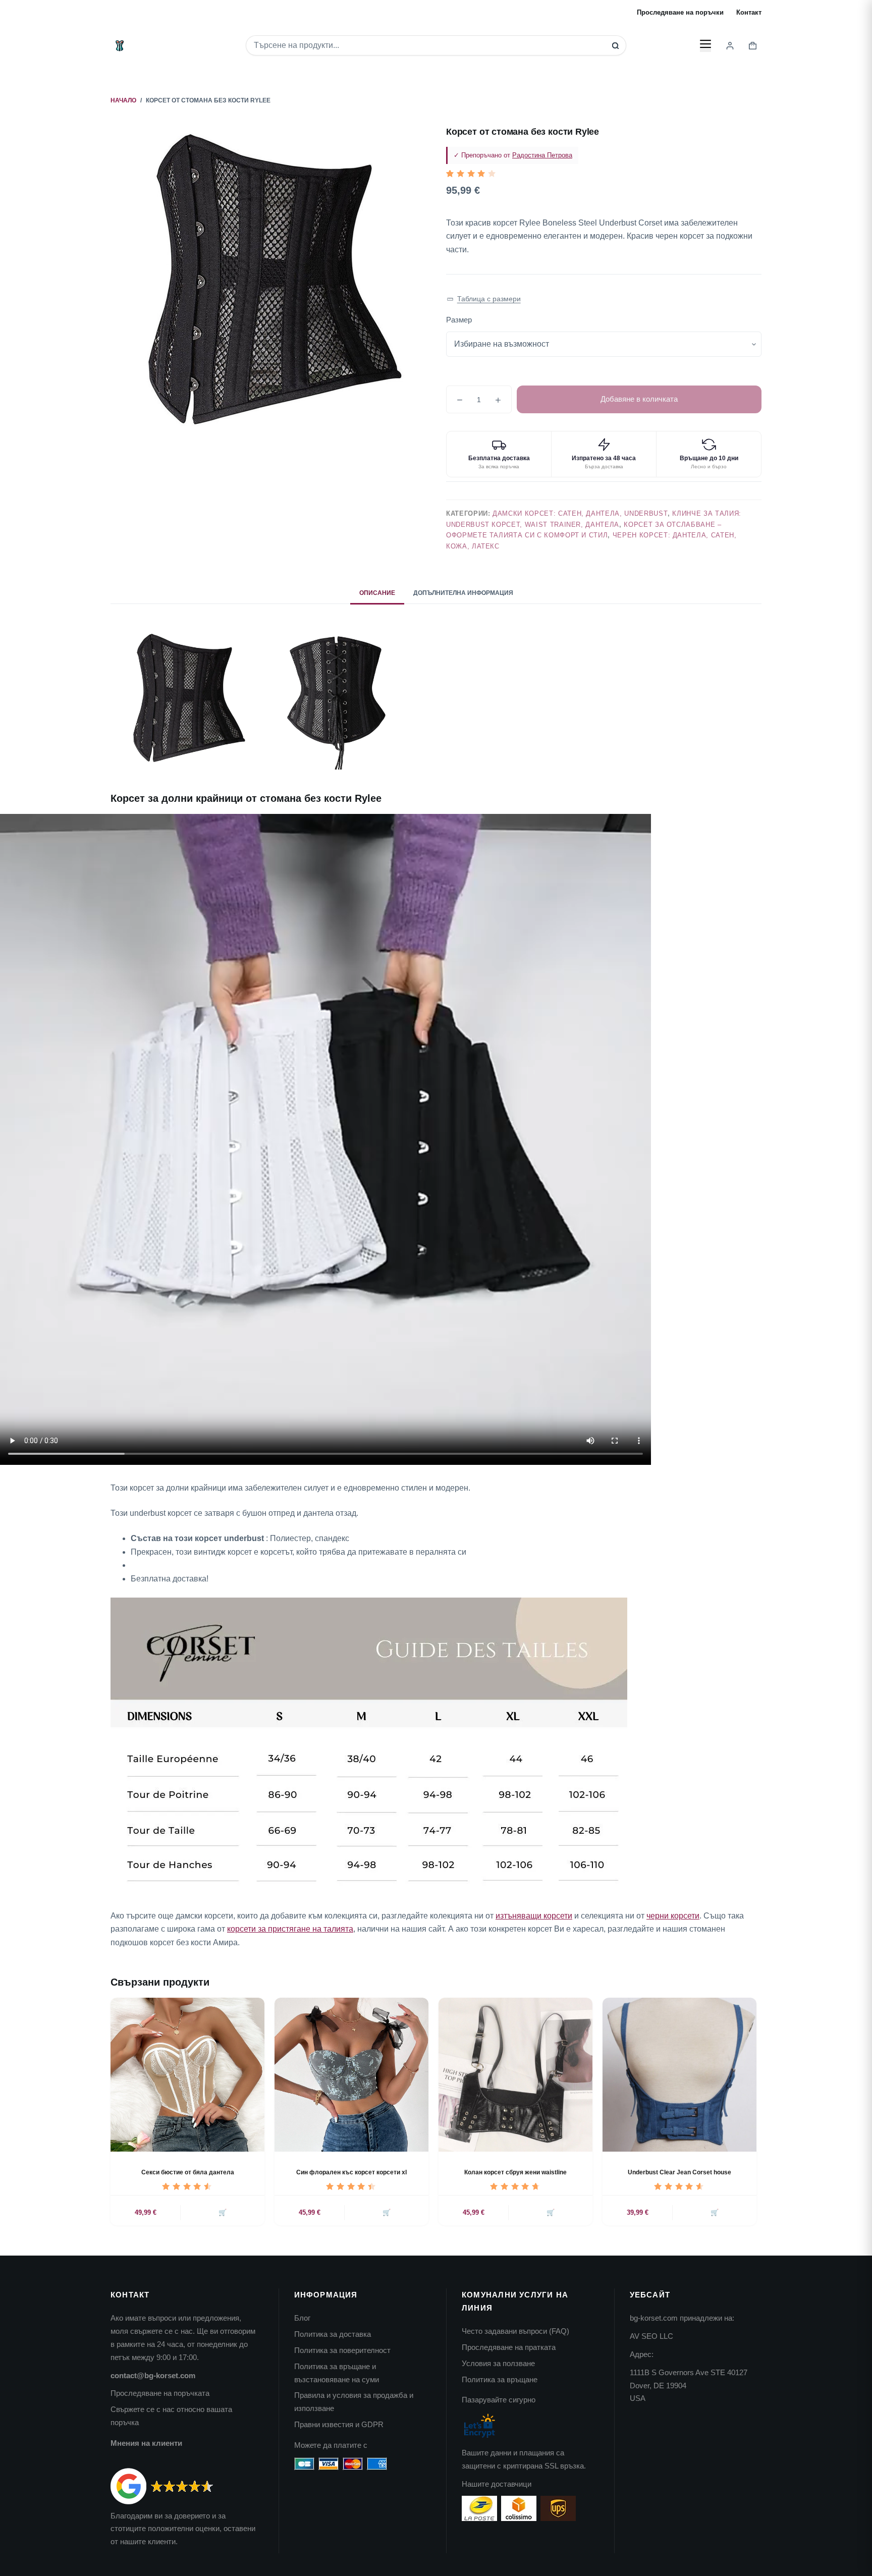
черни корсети (673, 1916)
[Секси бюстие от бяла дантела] (187, 2075)
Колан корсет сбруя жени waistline (515, 2172)
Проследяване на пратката (509, 2347)
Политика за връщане (500, 2379)
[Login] (730, 46)
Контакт (749, 12)
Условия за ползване (498, 2363)
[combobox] (429, 45)
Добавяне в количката (639, 399)
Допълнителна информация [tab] (463, 593)
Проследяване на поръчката (160, 2393)
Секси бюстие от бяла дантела (188, 2172)
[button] (484, 299)
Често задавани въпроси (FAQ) (515, 2331)
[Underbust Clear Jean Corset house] (679, 2075)
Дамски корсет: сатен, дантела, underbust (580, 513)
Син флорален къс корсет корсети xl (351, 2172)
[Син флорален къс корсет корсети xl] (351, 2075)
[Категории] (705, 45)
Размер (459, 320)
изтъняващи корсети (534, 1916)
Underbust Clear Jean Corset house (679, 2172)
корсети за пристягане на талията (290, 1929)
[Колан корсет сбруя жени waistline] (515, 2075)
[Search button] (615, 46)
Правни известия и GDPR (339, 2424)
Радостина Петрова (542, 155)
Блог (302, 2318)
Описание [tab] (377, 593)
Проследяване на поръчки (680, 12)
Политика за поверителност (342, 2350)
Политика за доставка (333, 2334)
